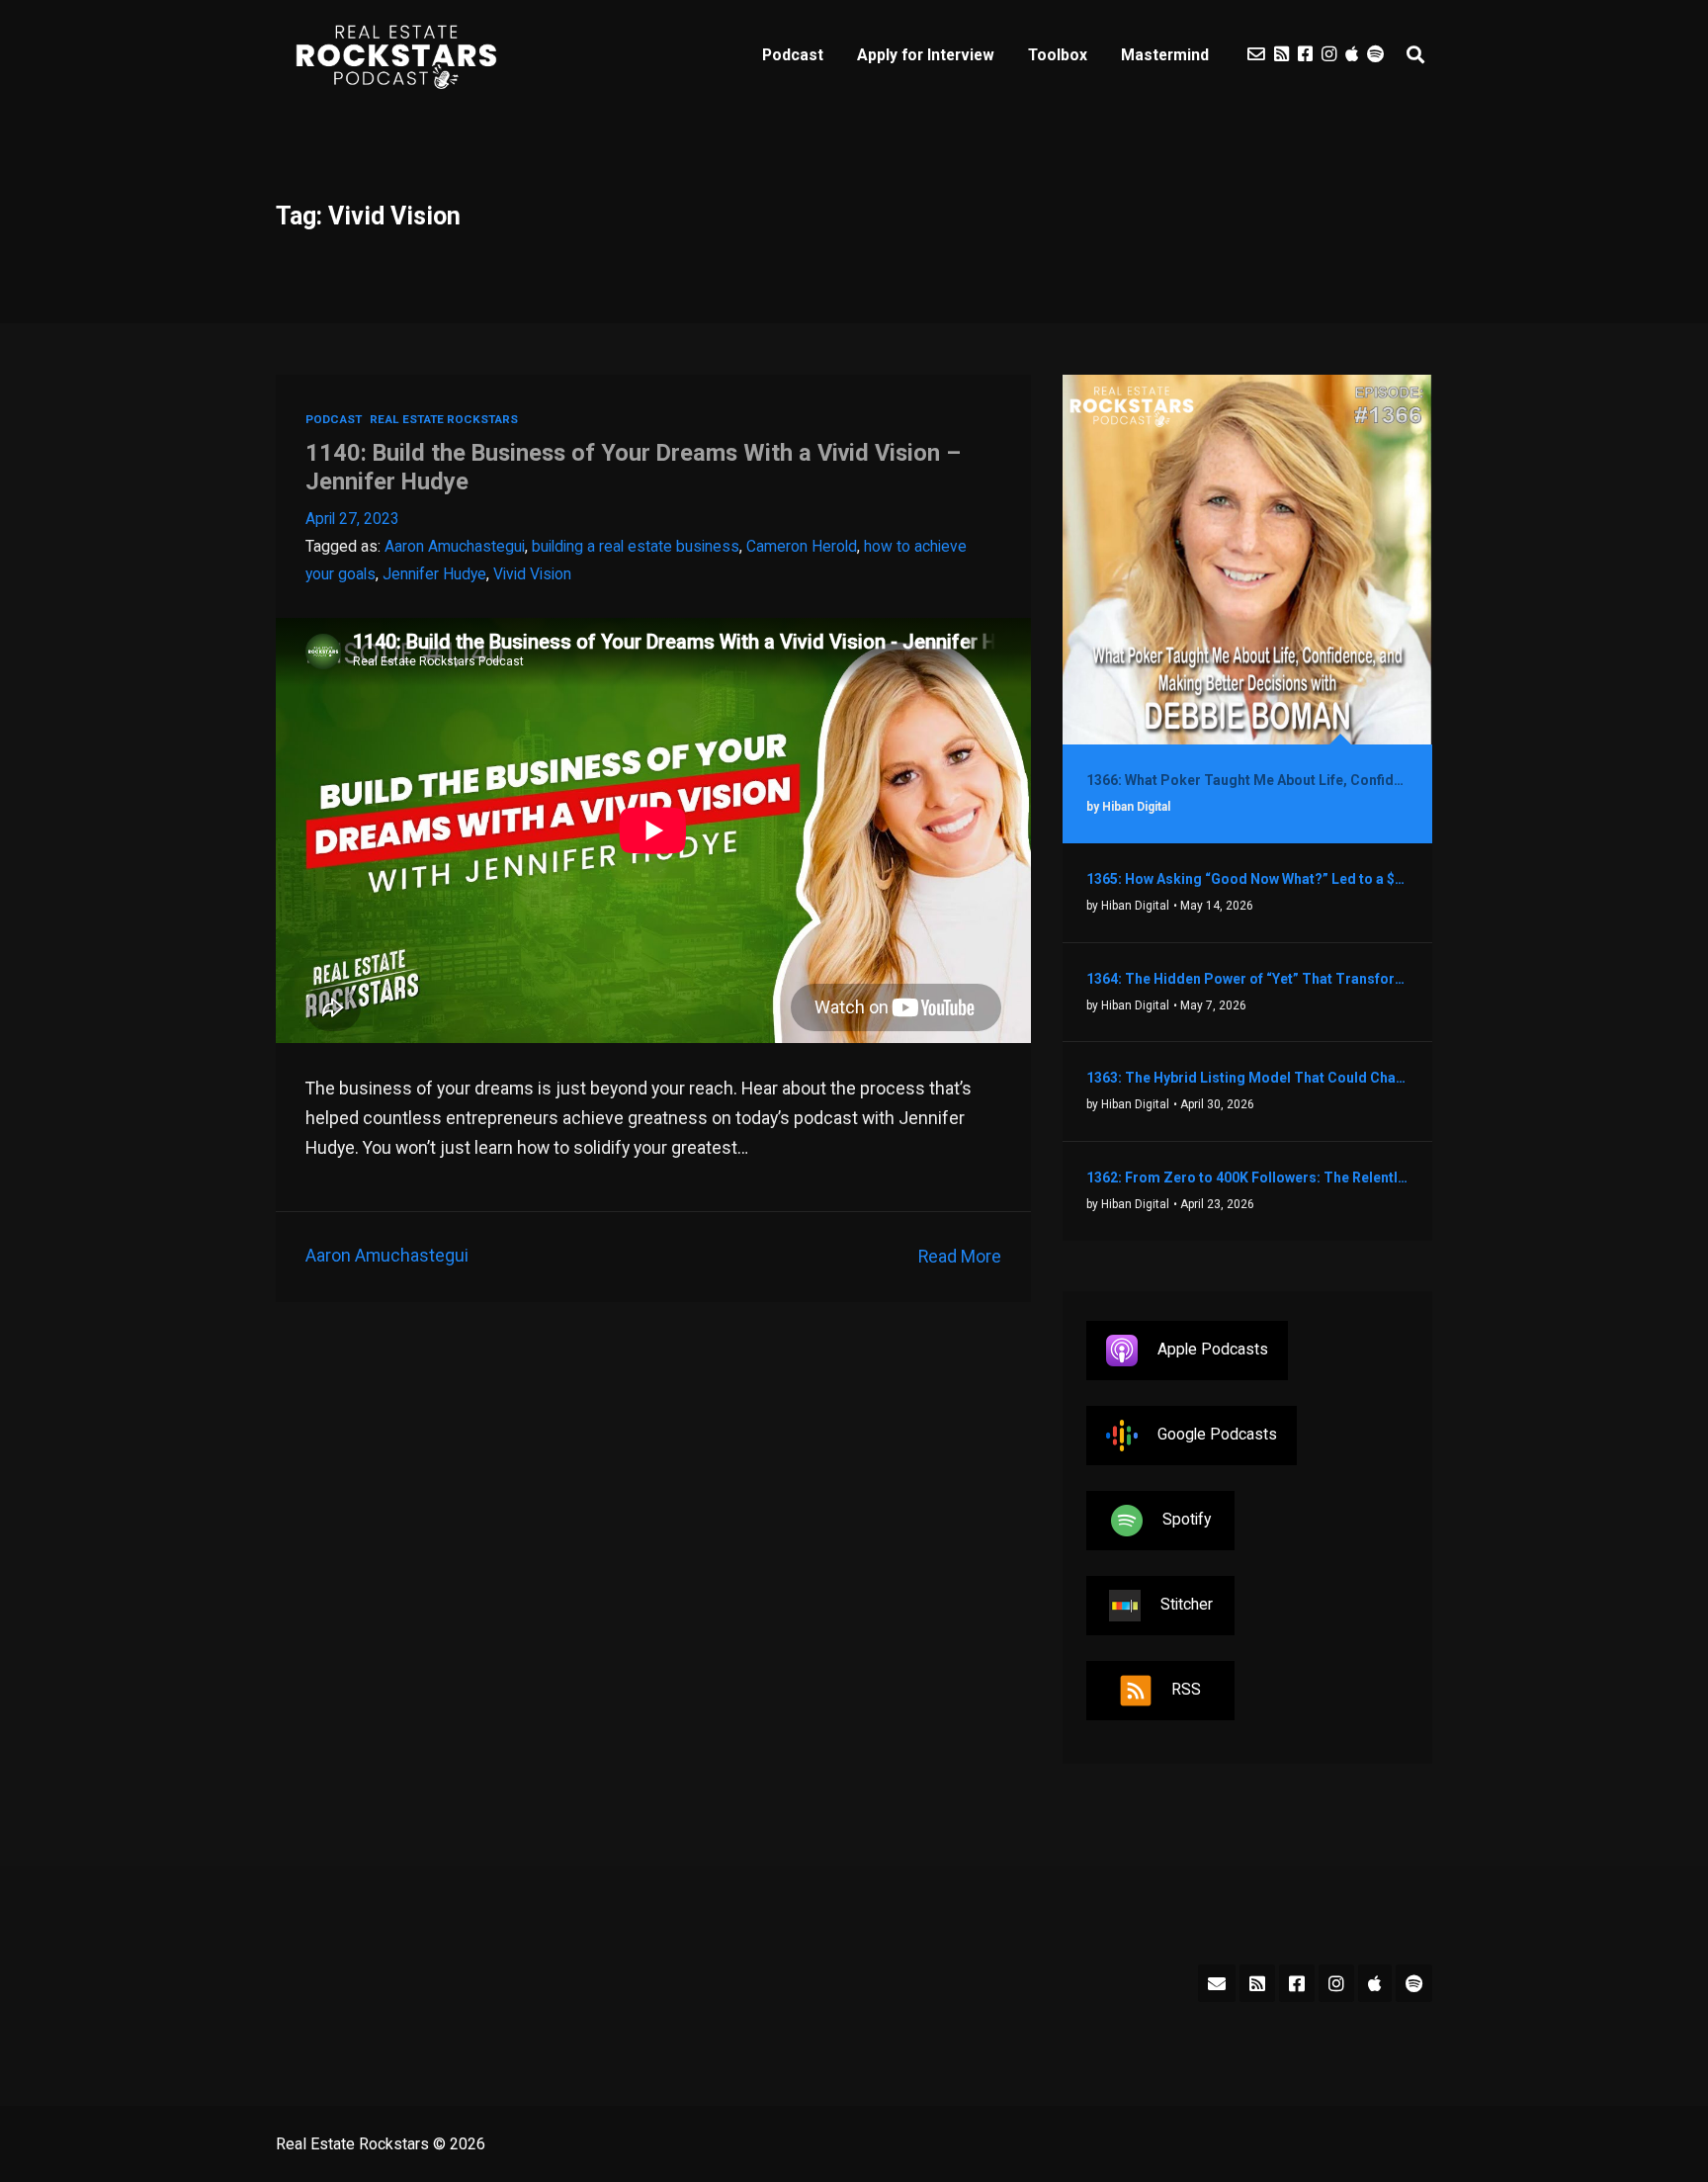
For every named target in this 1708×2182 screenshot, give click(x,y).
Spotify (1187, 1519)
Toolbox (1058, 55)
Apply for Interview (926, 55)
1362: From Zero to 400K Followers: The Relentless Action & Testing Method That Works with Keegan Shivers (1247, 1178)
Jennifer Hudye (434, 574)
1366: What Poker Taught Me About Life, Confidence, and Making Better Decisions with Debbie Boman (1247, 780)
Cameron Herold (802, 546)
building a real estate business (636, 546)
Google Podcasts (1217, 1434)
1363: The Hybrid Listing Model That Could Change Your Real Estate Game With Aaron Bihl (1247, 1078)
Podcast (793, 55)
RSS (1186, 1689)
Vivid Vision (532, 574)
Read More (960, 1257)
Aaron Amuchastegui (455, 546)
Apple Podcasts (1213, 1349)
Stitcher (1187, 1604)
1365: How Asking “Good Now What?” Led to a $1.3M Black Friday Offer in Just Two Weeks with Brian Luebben (1247, 879)
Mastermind (1165, 55)
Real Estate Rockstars (444, 419)
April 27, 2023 (352, 519)
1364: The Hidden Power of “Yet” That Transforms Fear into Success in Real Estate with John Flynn (1247, 979)
